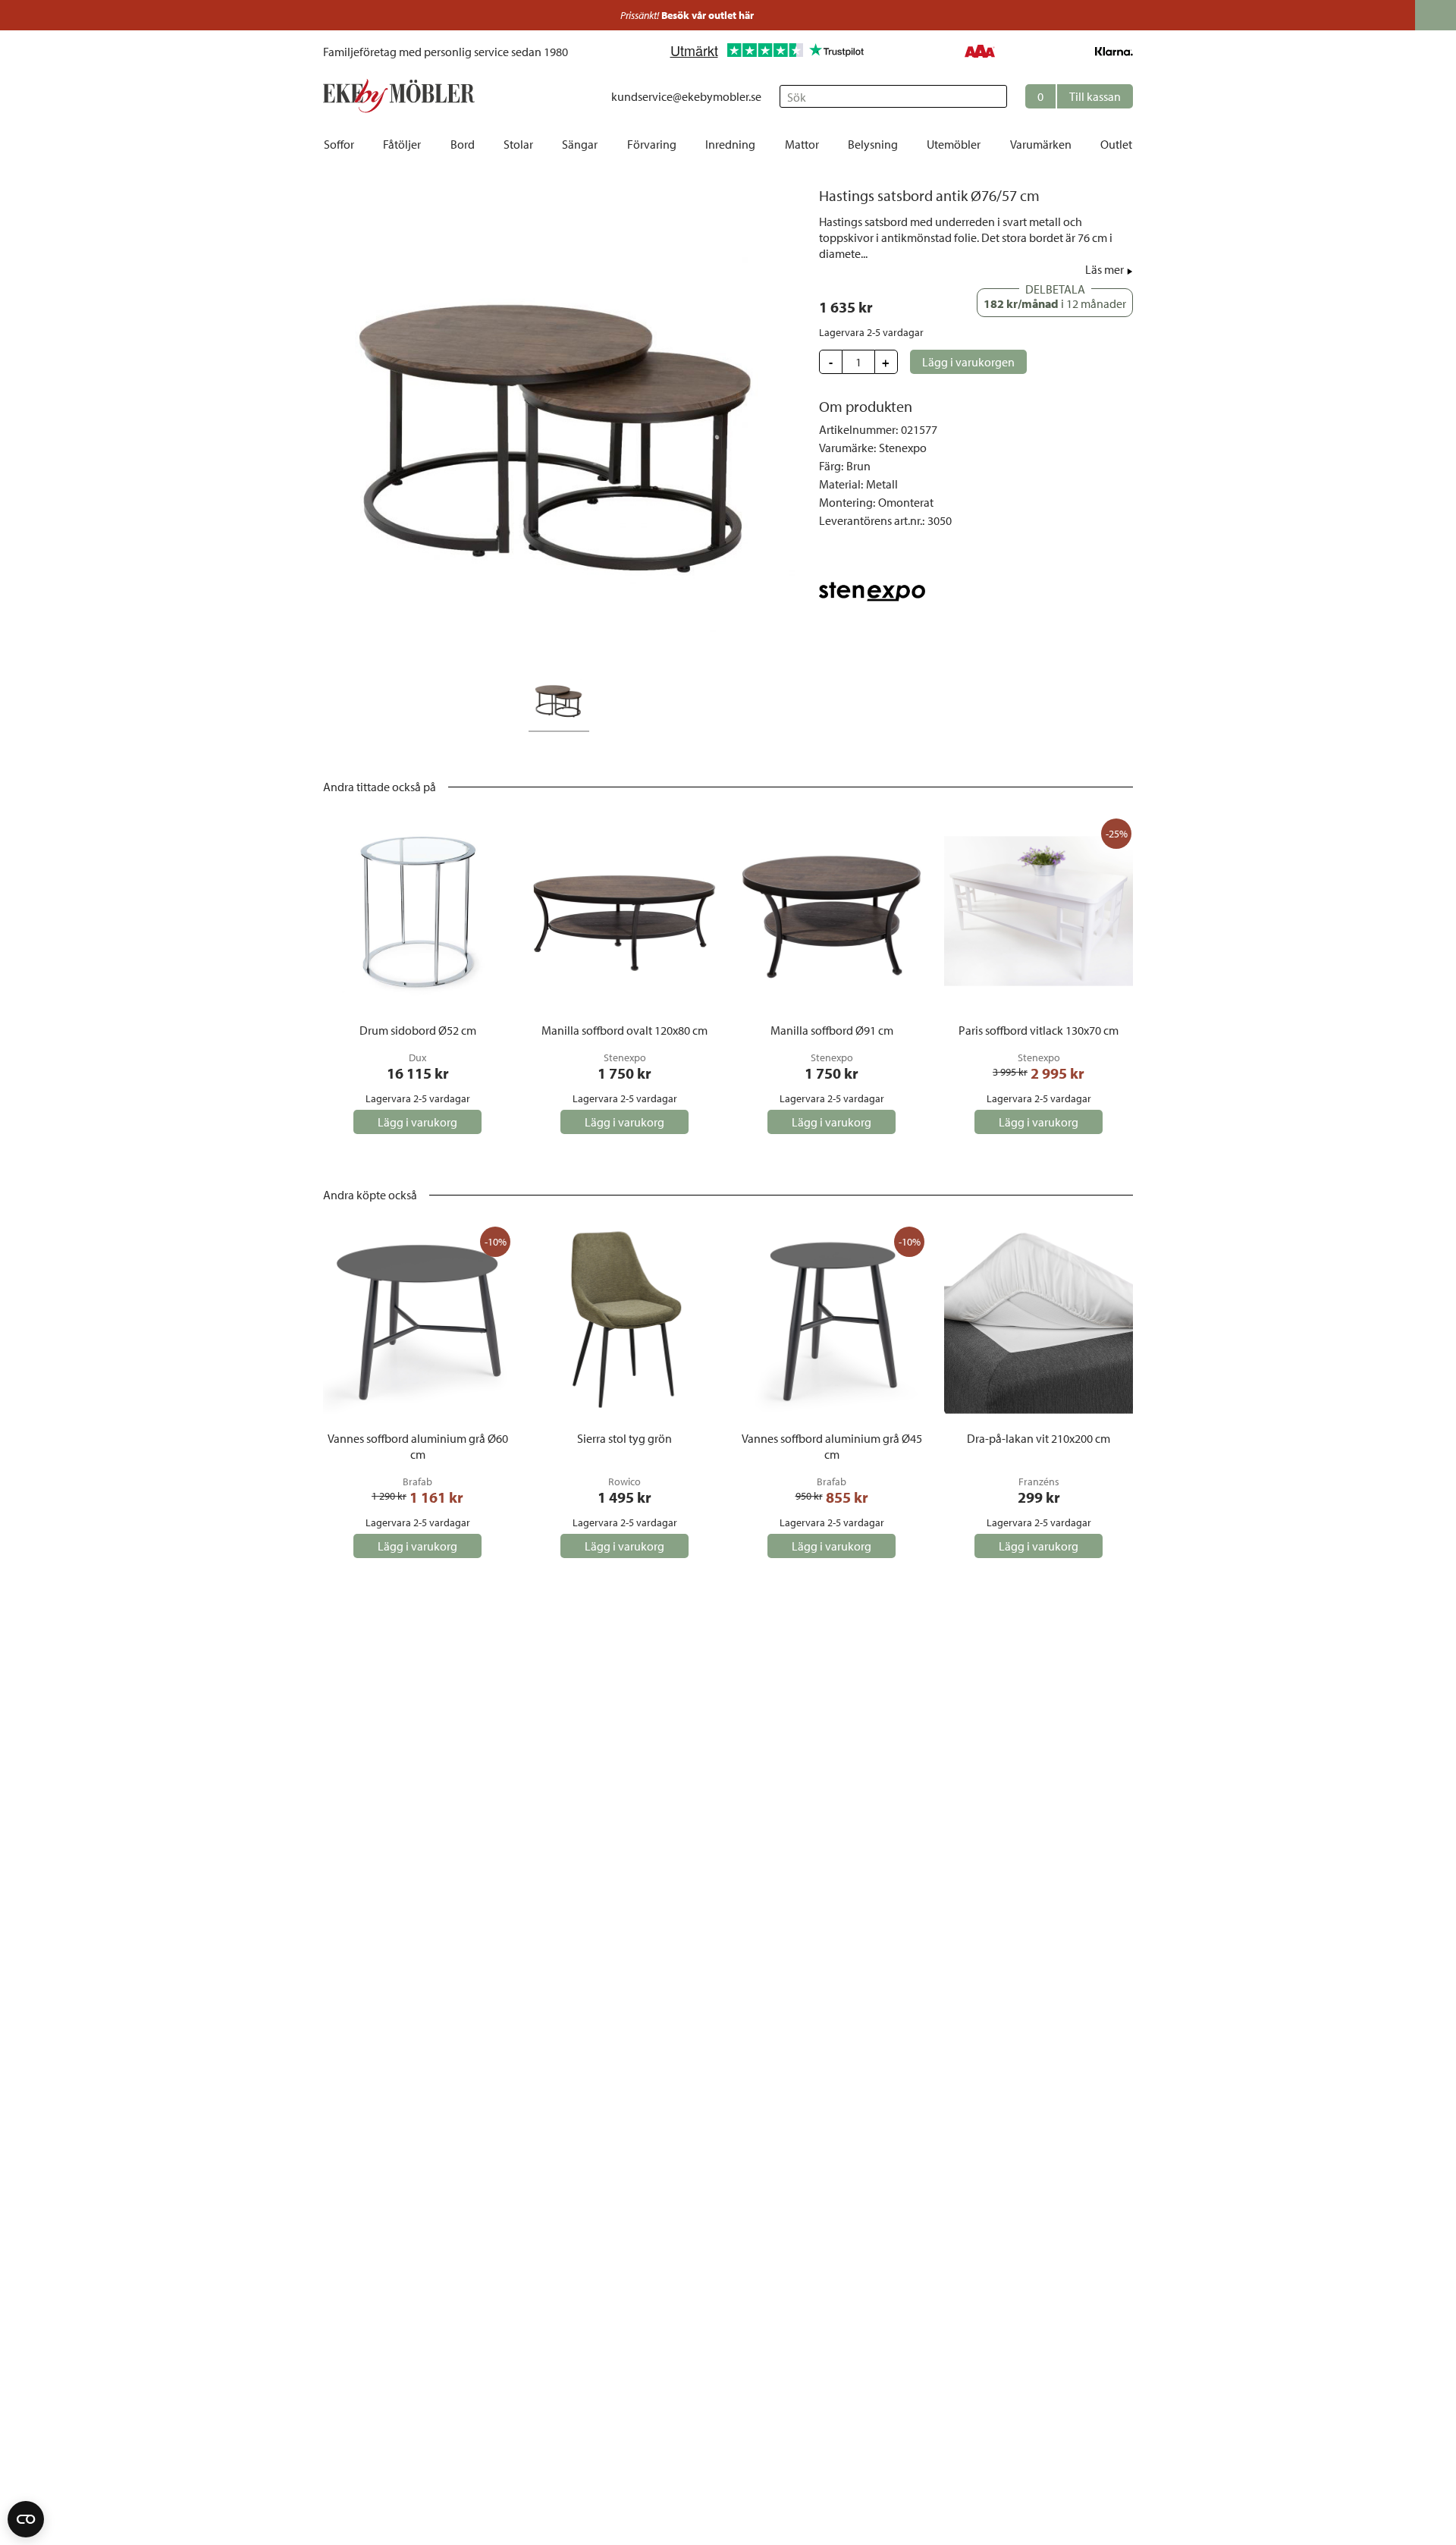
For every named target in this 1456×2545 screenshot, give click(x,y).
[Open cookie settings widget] (26, 2519)
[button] (1079, 96)
